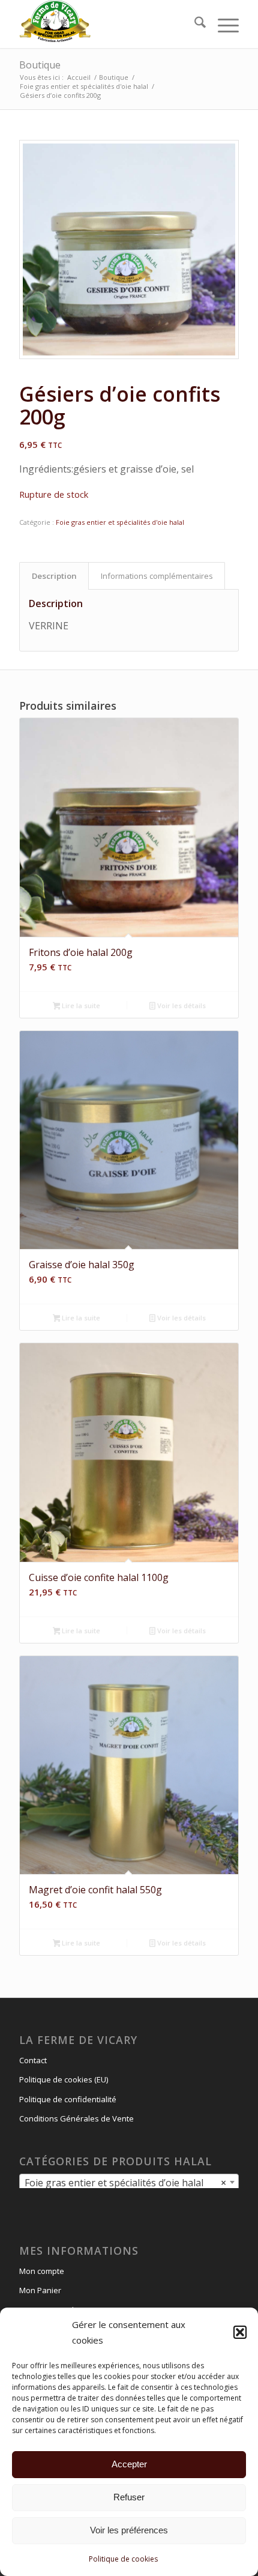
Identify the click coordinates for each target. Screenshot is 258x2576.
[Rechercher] (194, 24)
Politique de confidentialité (68, 2099)
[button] (240, 2332)
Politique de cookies (123, 2559)
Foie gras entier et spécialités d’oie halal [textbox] (125, 2183)
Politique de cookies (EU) (64, 2079)
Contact (33, 2060)
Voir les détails (181, 1005)
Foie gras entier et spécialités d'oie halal (120, 522)
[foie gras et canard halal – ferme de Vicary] (107, 24)
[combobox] (129, 2182)
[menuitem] (194, 24)
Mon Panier (40, 2290)
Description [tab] (54, 576)
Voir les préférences (129, 2530)
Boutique (40, 65)
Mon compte (42, 2271)
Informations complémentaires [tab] (157, 576)
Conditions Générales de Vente (76, 2118)
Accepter (129, 2464)
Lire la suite (80, 1005)
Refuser (129, 2497)
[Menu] (222, 24)
